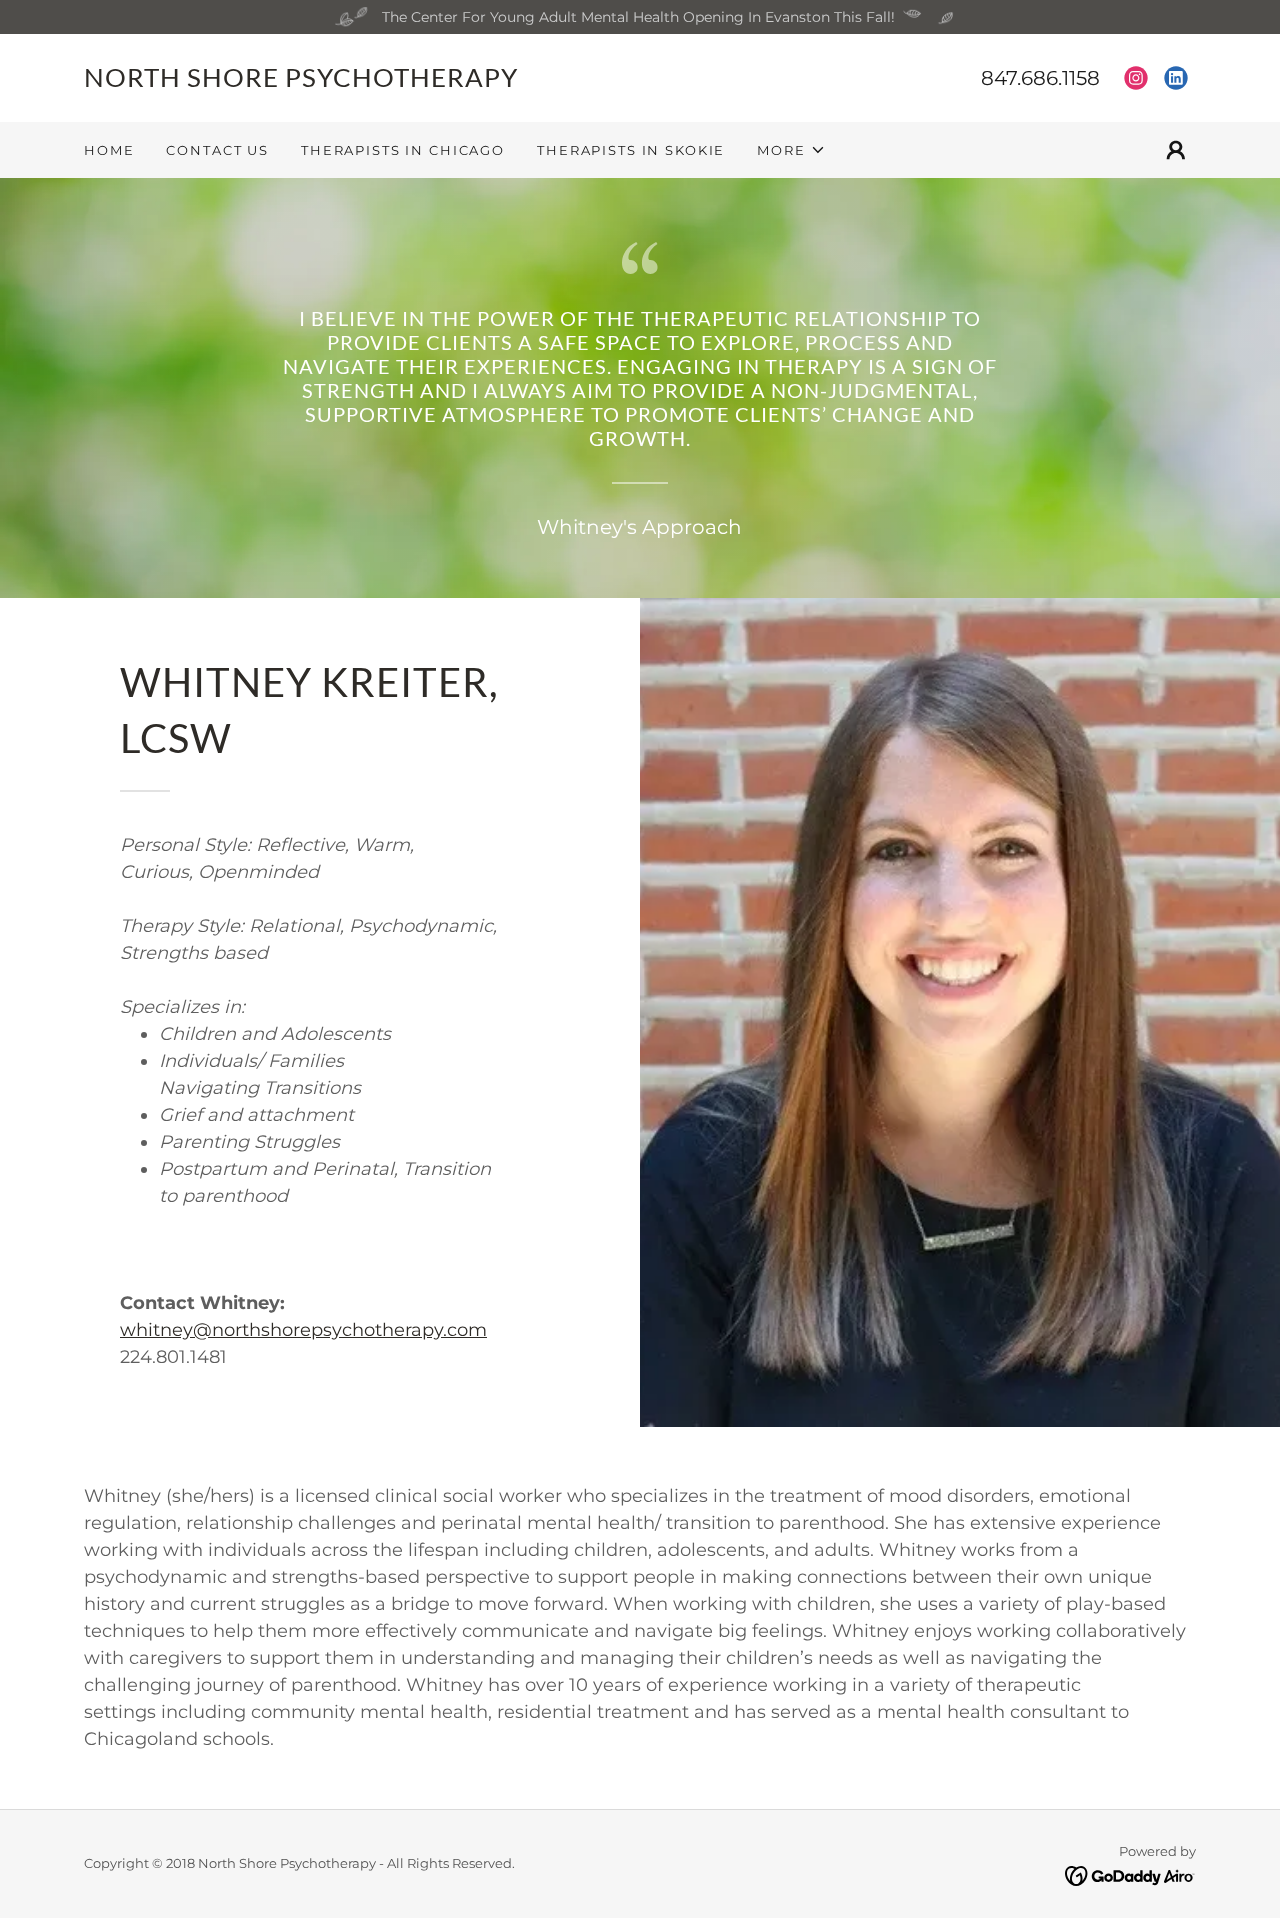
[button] (791, 150)
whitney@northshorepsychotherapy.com (303, 1330)
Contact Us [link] (217, 150)
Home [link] (109, 150)
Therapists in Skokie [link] (631, 150)
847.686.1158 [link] (1040, 78)
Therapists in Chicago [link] (403, 150)
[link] (362, 82)
